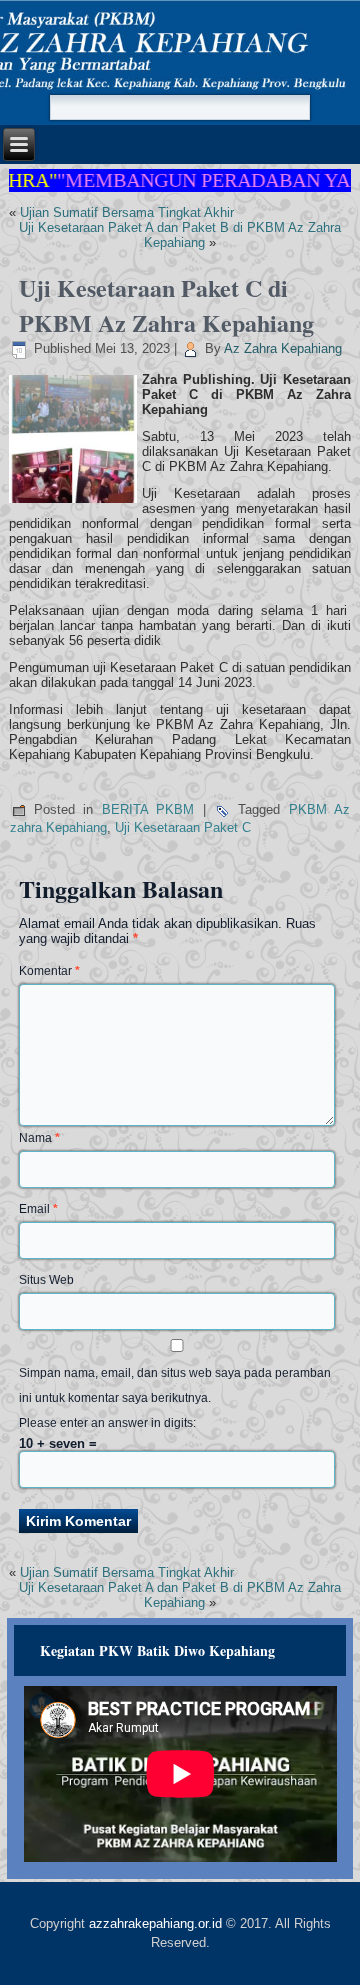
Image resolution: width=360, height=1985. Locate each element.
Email (38, 1209)
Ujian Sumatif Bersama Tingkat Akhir (127, 212)
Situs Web (46, 1280)
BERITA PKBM (148, 809)
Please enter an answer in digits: (107, 1423)
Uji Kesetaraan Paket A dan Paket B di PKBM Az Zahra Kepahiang (180, 235)
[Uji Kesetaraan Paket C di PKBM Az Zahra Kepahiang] (75, 503)
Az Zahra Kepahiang (283, 348)
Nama (39, 1138)
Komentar (49, 971)
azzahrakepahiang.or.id (155, 1923)
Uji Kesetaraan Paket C (183, 827)
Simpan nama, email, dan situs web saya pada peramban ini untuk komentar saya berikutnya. (175, 1385)
